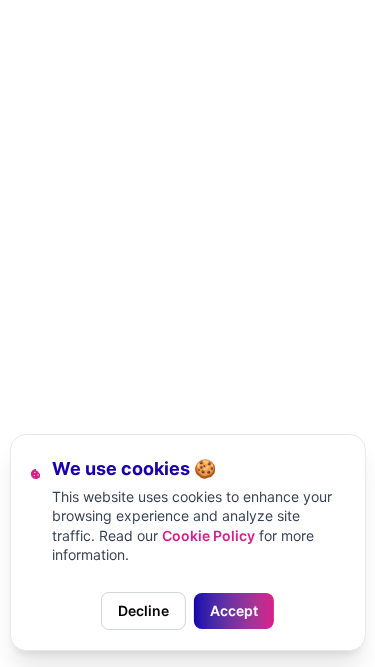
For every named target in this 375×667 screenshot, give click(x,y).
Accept (234, 610)
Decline (143, 610)
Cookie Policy (208, 535)
